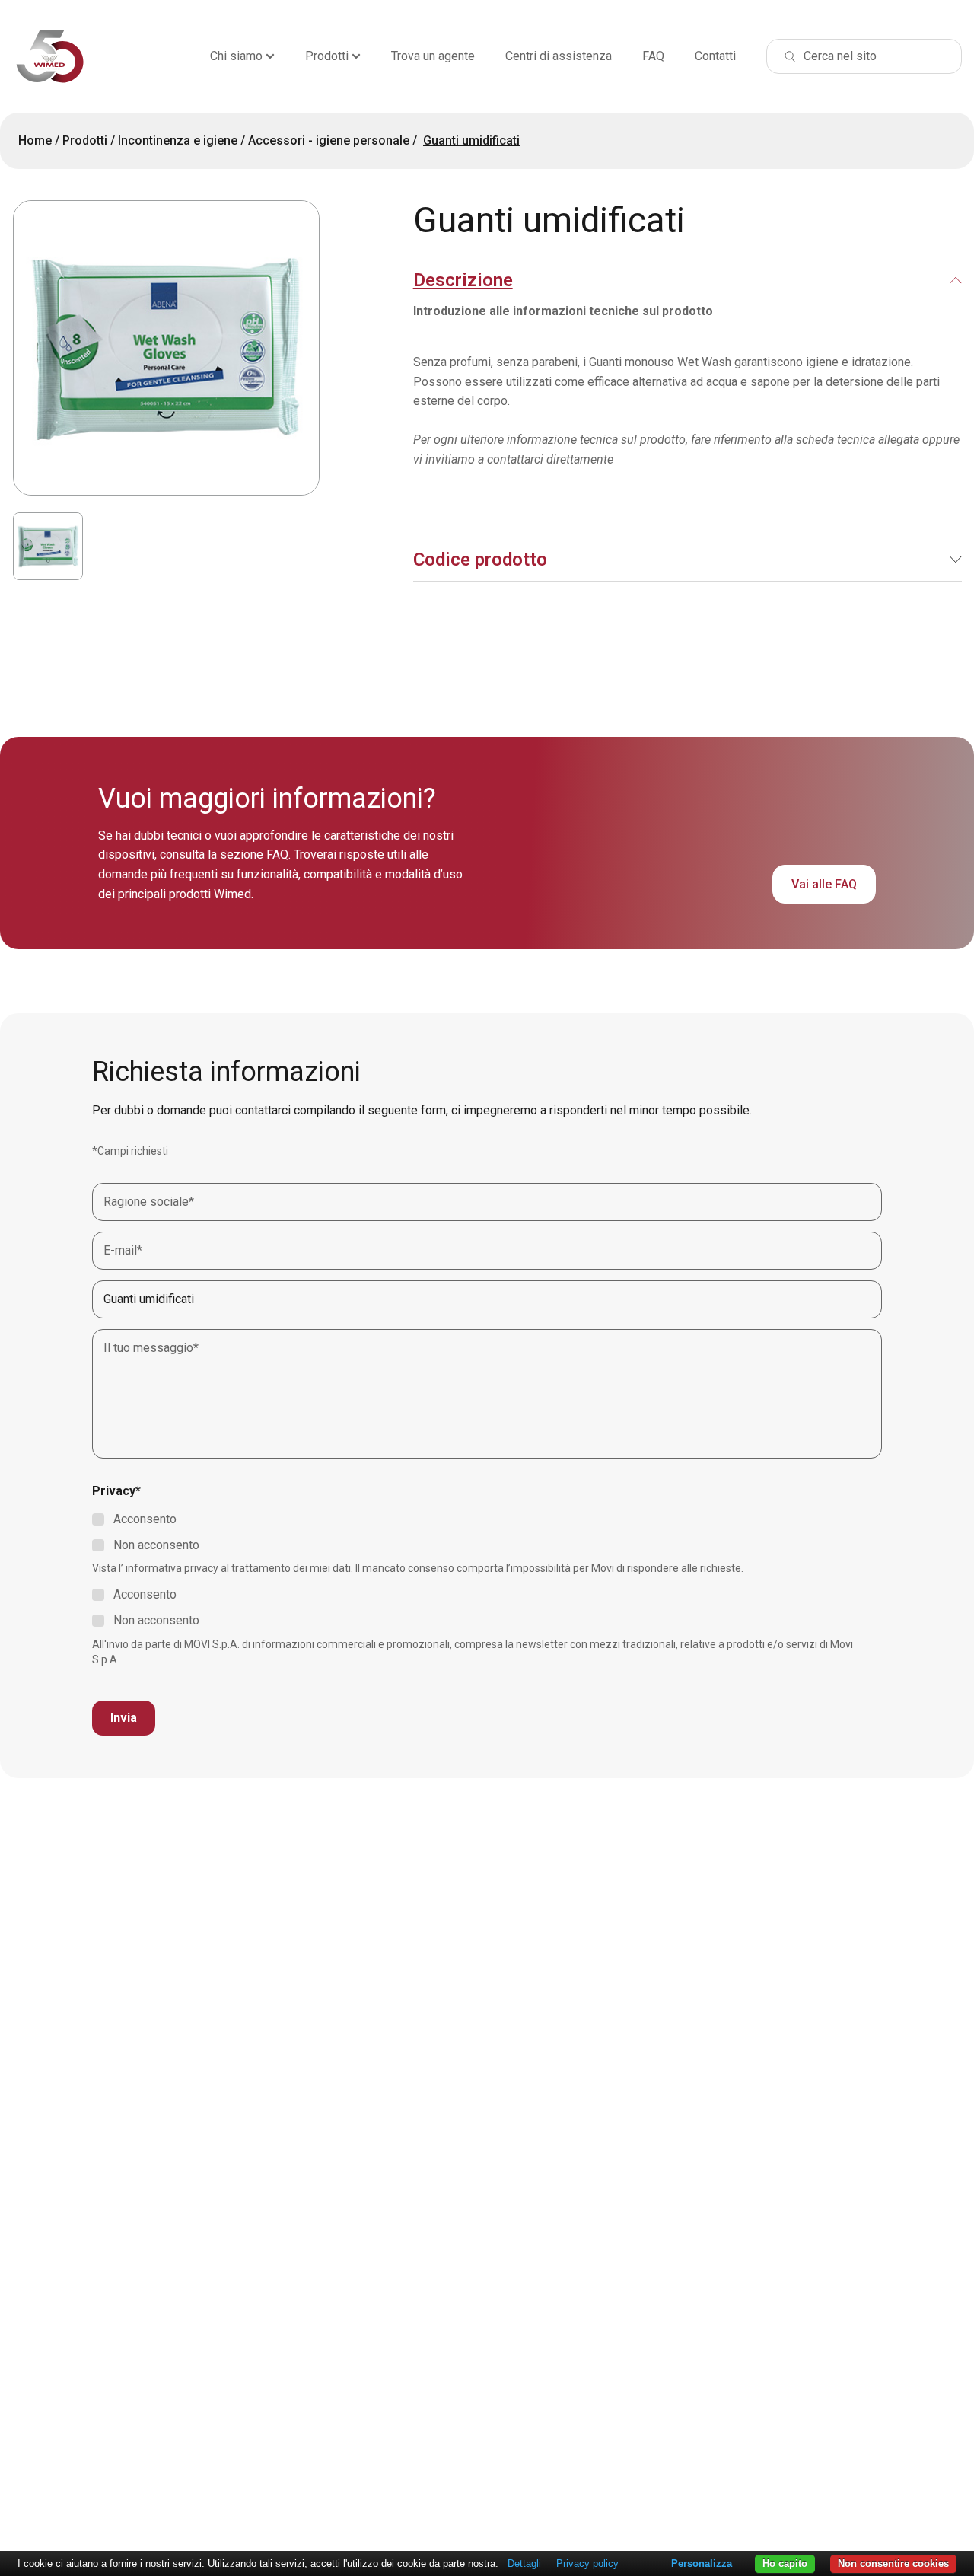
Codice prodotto (480, 560)
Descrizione (463, 280)
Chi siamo (236, 56)
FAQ (653, 56)
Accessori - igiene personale (329, 140)
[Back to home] (50, 56)
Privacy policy (587, 2563)
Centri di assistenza (559, 56)
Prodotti (327, 56)
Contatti (715, 56)
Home (35, 140)
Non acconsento (156, 1545)
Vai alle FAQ (824, 884)
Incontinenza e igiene (178, 140)
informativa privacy (172, 1568)
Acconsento (145, 1519)
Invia (124, 1718)
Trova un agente (433, 56)
